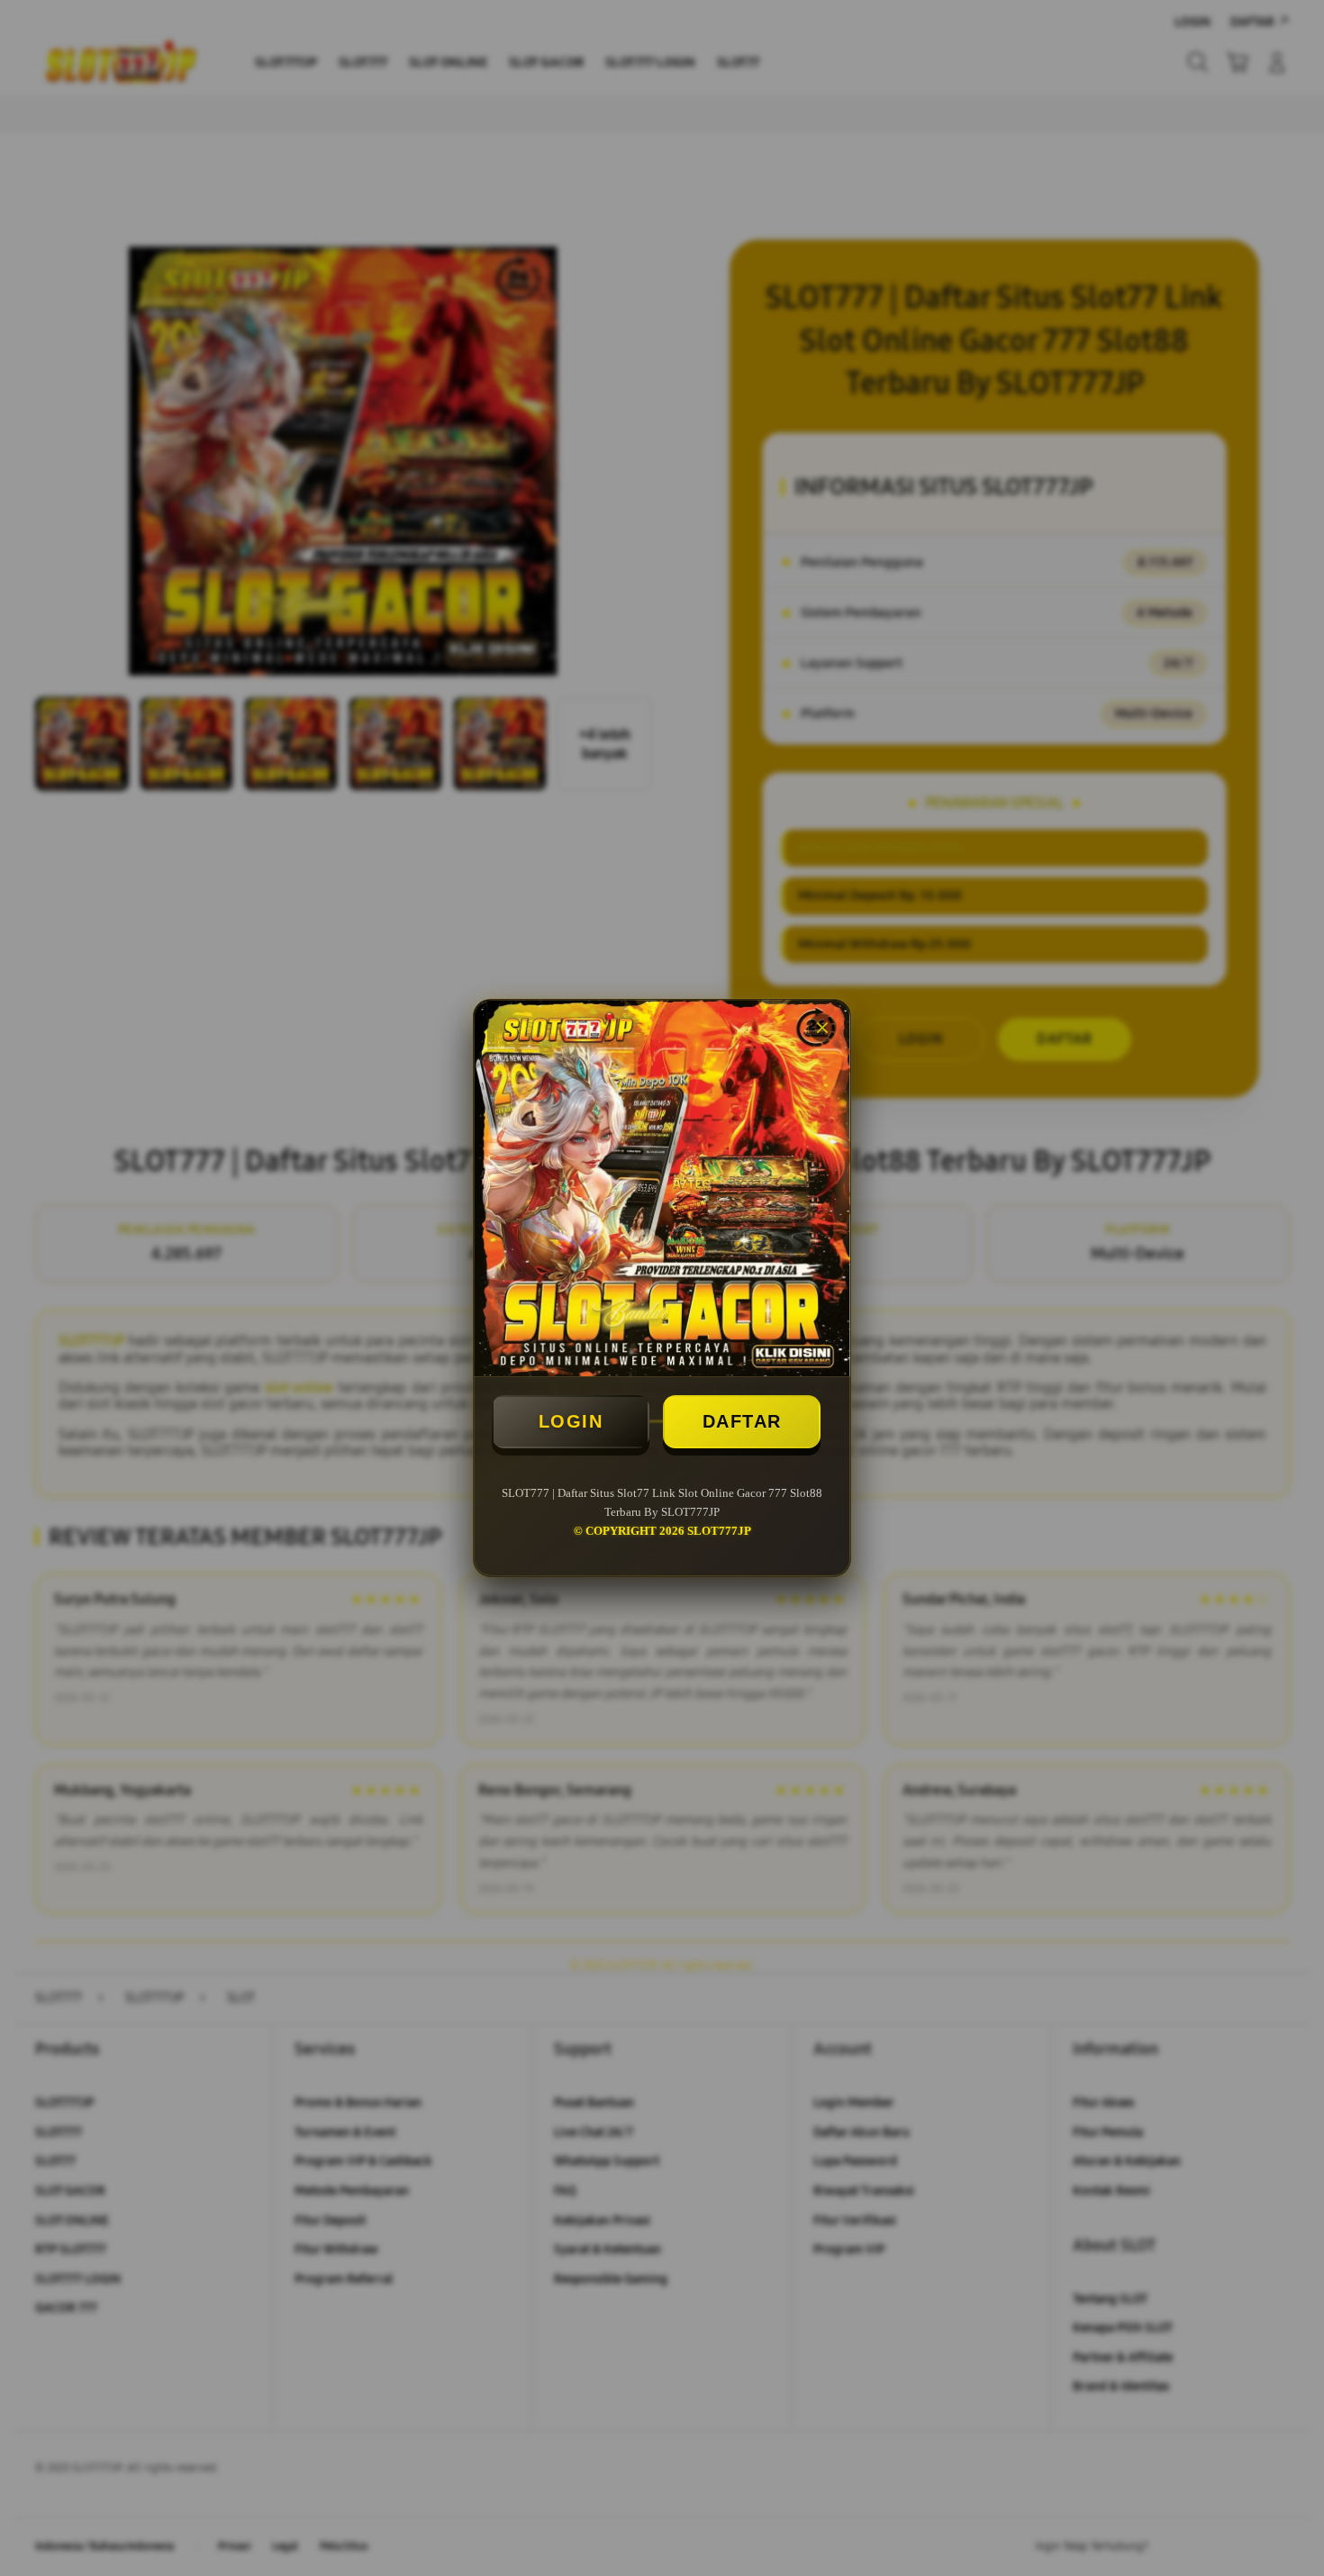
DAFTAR (742, 1421)
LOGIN (571, 1421)
